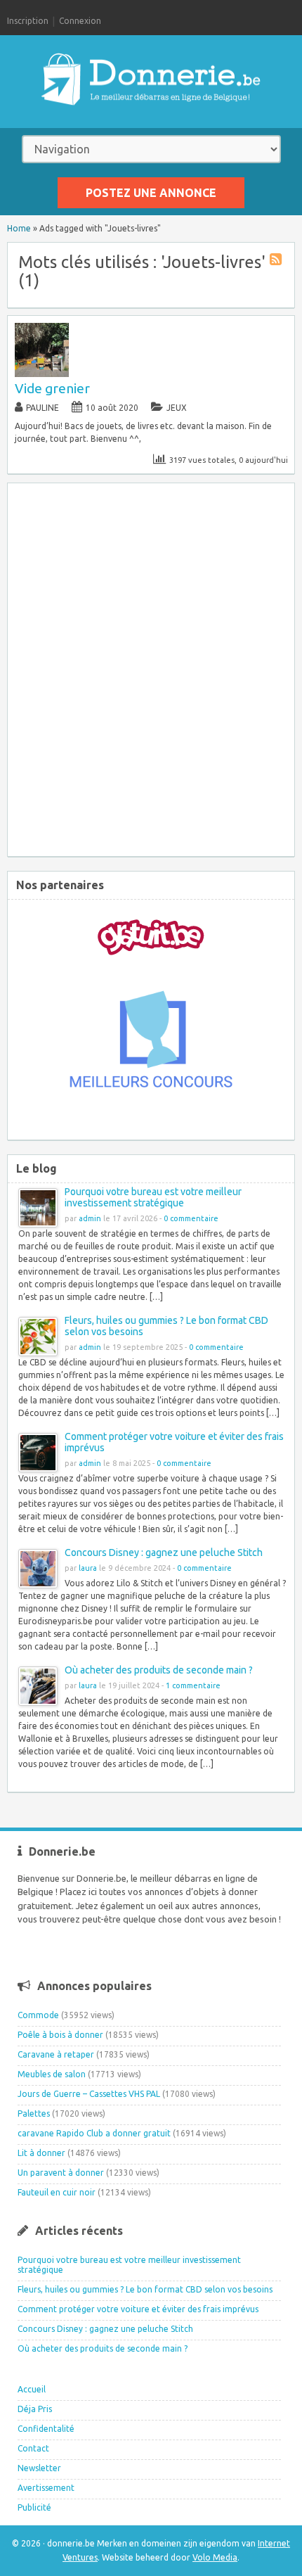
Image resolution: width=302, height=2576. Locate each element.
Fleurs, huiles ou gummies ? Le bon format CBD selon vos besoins (145, 2289)
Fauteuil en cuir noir (57, 2192)
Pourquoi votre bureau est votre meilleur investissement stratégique (153, 1197)
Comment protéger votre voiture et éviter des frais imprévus (138, 2309)
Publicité (34, 2507)
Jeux (177, 408)
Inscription (28, 21)
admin (90, 1218)
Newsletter (39, 2468)
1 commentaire (193, 1685)
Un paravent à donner (61, 2173)
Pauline (42, 408)
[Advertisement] (151, 667)
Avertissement (46, 2488)
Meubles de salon (52, 2074)
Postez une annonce (151, 193)
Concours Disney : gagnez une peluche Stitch (164, 1552)
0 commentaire (191, 1218)
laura (88, 1568)
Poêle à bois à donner (60, 2035)
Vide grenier (52, 388)
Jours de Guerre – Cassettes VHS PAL (89, 2094)
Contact (33, 2448)
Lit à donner (41, 2153)
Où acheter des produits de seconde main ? (159, 1670)
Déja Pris (35, 2409)
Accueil (32, 2389)
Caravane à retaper (56, 2054)
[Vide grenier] (42, 374)
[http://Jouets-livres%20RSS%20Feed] (277, 261)
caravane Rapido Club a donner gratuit (94, 2133)
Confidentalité (46, 2429)
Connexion (80, 21)
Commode (38, 2015)
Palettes (34, 2113)
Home (19, 228)
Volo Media (215, 2557)
